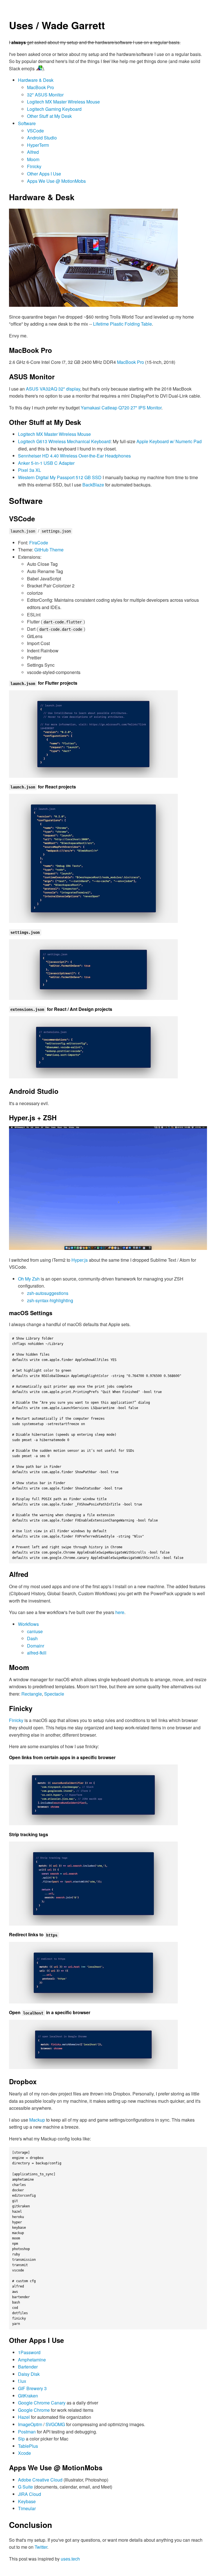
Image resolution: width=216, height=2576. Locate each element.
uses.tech (70, 2559)
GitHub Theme (49, 550)
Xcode (24, 2453)
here (120, 1612)
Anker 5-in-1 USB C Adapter (46, 463)
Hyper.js (80, 1260)
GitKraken (28, 2396)
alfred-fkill (37, 1653)
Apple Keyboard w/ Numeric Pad (169, 441)
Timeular (27, 2508)
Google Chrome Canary (42, 2403)
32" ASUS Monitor (45, 95)
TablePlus (28, 2446)
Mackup (37, 2120)
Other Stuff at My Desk (49, 116)
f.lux (22, 2381)
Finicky (34, 166)
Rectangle (32, 1694)
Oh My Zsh (29, 1279)
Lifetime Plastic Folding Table (122, 324)
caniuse (35, 1631)
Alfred (33, 152)
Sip (21, 2439)
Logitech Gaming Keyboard (54, 109)
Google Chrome (34, 2410)
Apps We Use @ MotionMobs (56, 181)
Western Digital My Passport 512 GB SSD (60, 477)
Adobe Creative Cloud (40, 2480)
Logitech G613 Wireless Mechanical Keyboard (64, 441)
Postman (27, 2432)
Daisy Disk (29, 2374)
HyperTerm (38, 145)
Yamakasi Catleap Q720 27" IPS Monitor (121, 408)
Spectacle (54, 1694)
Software (27, 123)
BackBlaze (93, 485)
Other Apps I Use (44, 174)
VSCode (35, 131)
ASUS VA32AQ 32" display (53, 389)
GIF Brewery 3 (32, 2388)
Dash (32, 1638)
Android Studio (42, 138)
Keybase (27, 2501)
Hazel (24, 2417)
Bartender (28, 2367)
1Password (29, 2352)
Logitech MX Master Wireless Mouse (63, 102)
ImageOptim (30, 2424)
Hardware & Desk (36, 80)
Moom (33, 159)
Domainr (36, 1646)
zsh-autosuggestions (48, 1293)
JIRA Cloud (30, 2494)
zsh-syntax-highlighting (50, 1300)
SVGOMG (55, 2424)
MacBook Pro (40, 87)
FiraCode (39, 543)
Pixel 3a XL (30, 470)
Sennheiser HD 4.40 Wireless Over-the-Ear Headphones (74, 456)
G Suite (25, 2487)
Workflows (28, 1624)
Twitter (41, 2547)
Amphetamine (32, 2360)
